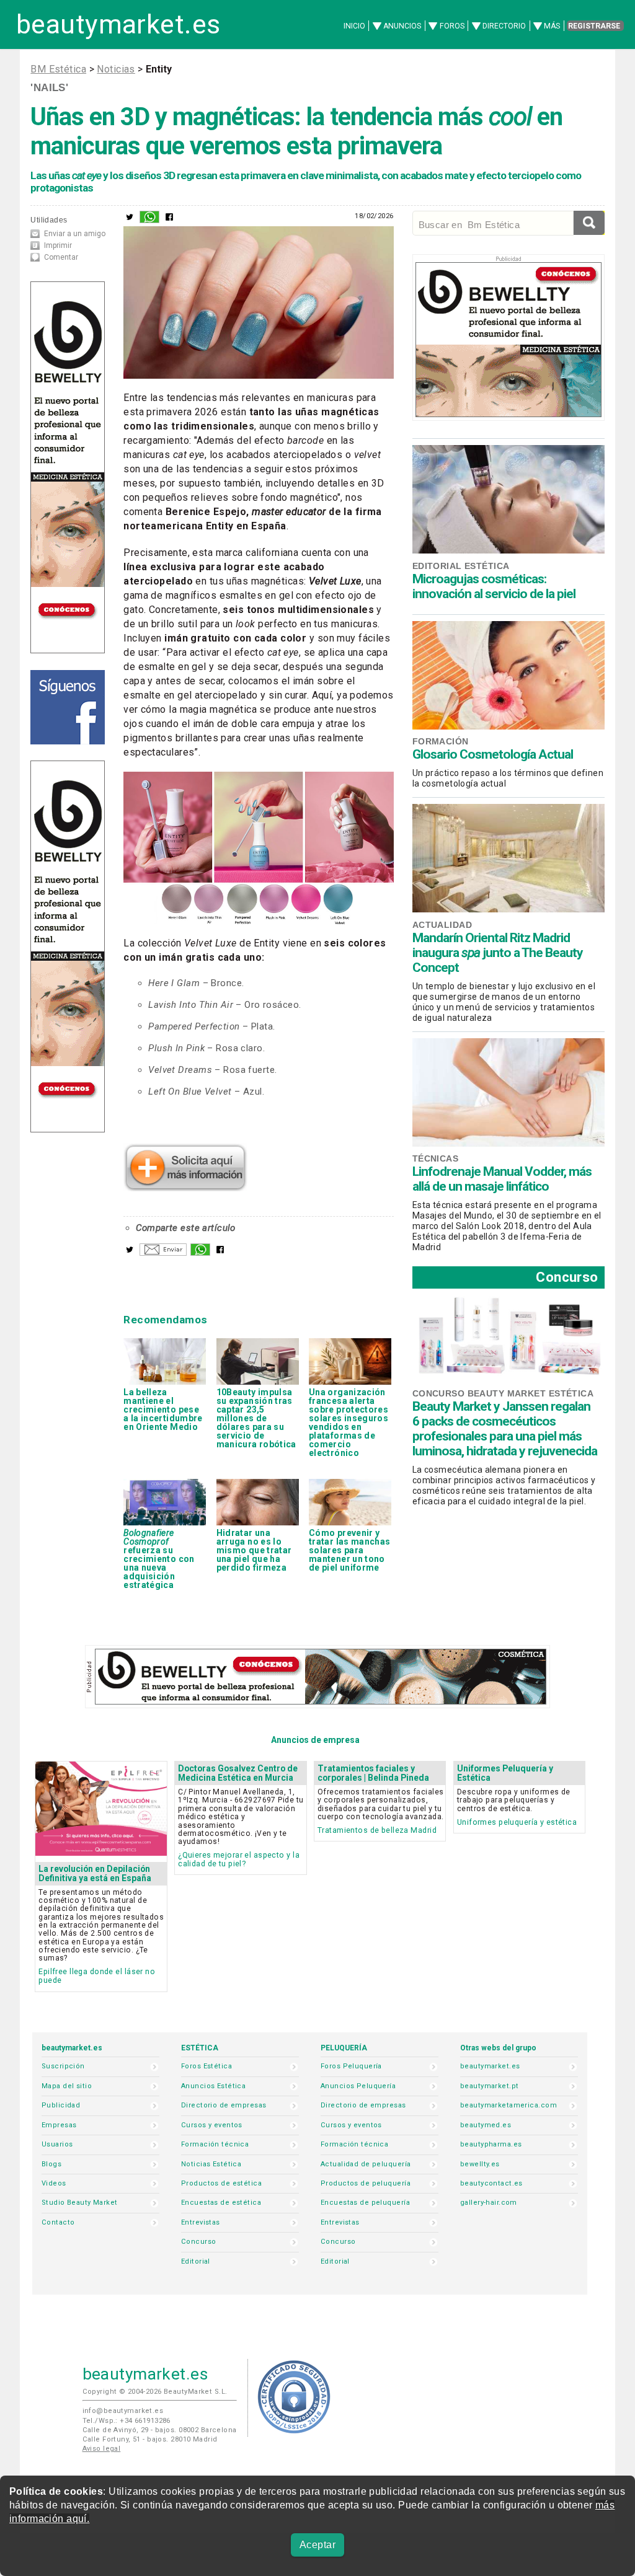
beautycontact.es (491, 2183)
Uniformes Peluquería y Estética (505, 1773)
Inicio (354, 26)
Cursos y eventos (212, 2125)
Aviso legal (102, 2449)
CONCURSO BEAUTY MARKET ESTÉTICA (503, 1393)
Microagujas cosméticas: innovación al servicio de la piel (494, 586)
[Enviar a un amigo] (163, 1253)
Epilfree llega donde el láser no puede (97, 1976)
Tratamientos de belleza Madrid (377, 1830)
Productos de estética (221, 2183)
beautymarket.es (118, 24)
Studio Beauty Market (80, 2203)
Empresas (59, 2125)
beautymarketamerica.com (508, 2105)
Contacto (58, 2222)
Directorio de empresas (224, 2105)
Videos (54, 2183)
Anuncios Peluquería (358, 2086)
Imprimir (58, 245)
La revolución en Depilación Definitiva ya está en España (95, 1873)
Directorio (504, 26)
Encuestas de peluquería (365, 2203)
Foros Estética (206, 2066)
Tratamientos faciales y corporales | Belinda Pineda (373, 1773)
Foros (452, 26)
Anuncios (402, 26)
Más (552, 26)
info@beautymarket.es (123, 2411)
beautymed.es (486, 2125)
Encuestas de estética (221, 2203)
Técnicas (435, 1158)
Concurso (567, 1277)
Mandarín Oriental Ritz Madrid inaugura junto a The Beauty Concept (498, 953)
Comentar (61, 257)
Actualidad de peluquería (366, 2164)
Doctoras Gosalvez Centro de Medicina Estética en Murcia (238, 1773)
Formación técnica (215, 2144)
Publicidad (61, 2105)
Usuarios (57, 2144)
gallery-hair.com (489, 2203)
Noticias (116, 69)
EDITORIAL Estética (461, 566)
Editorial (196, 2261)
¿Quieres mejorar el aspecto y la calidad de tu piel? (239, 1859)
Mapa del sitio (67, 2086)
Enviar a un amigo (75, 234)
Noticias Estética (211, 2164)
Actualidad (442, 925)
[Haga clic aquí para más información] (185, 1188)
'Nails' (49, 87)
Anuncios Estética (213, 2086)
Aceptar (317, 2545)
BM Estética (58, 69)
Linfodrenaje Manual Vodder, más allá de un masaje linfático (502, 1179)
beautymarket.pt (490, 2086)
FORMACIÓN (441, 741)
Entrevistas (201, 2222)
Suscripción (63, 2066)
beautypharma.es (491, 2144)
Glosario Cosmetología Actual (493, 754)
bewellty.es (480, 2164)
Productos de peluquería (366, 2183)
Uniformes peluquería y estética (517, 1822)
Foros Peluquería (351, 2066)
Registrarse (594, 26)
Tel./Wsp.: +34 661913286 (127, 2421)
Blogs (51, 2164)
